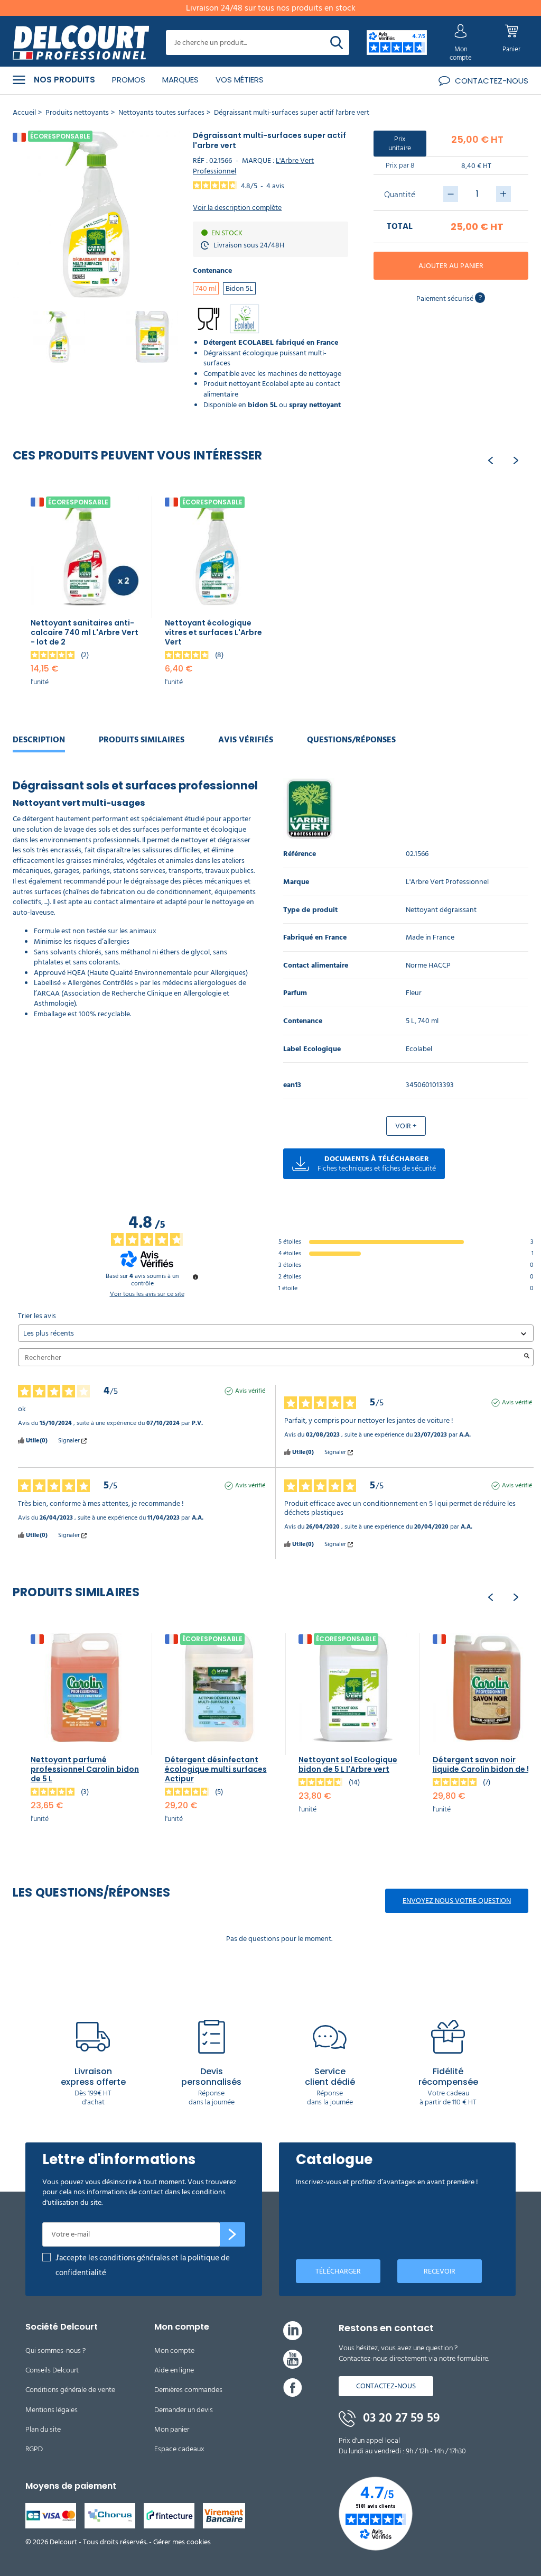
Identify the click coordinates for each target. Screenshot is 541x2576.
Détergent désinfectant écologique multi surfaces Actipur (216, 1769)
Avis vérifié (250, 1391)
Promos (129, 80)
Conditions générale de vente (70, 2390)
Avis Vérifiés (246, 740)
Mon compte (174, 2350)
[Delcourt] (81, 43)
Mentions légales (52, 2410)
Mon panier (172, 2429)
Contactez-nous (386, 2386)
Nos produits (64, 80)
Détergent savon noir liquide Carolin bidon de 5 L (485, 1764)
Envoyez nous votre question (457, 1901)
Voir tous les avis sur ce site (147, 1294)
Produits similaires (142, 740)
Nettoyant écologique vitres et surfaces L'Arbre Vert (213, 632)
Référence (300, 854)
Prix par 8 (400, 165)
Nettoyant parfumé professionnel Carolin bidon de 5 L (85, 1769)
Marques (180, 80)
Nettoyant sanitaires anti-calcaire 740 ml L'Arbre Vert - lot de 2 (85, 632)
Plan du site (43, 2429)
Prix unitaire (400, 143)
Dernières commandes (188, 2390)
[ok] (232, 2234)
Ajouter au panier (451, 266)
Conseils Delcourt (52, 2370)
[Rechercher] (337, 43)
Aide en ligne (174, 2370)
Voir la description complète (237, 208)
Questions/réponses (351, 740)
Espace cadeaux (179, 2449)
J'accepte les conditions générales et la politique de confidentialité (143, 2265)
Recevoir (440, 2271)
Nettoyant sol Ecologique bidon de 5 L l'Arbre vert (348, 1764)
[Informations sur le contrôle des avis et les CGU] (195, 1277)
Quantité (400, 195)
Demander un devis (184, 2410)
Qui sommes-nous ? (55, 2350)
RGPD (34, 2449)
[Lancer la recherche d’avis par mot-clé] (527, 1357)
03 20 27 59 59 (400, 2418)
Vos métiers (240, 80)
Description (39, 740)
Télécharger (338, 2271)
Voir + (406, 1126)
